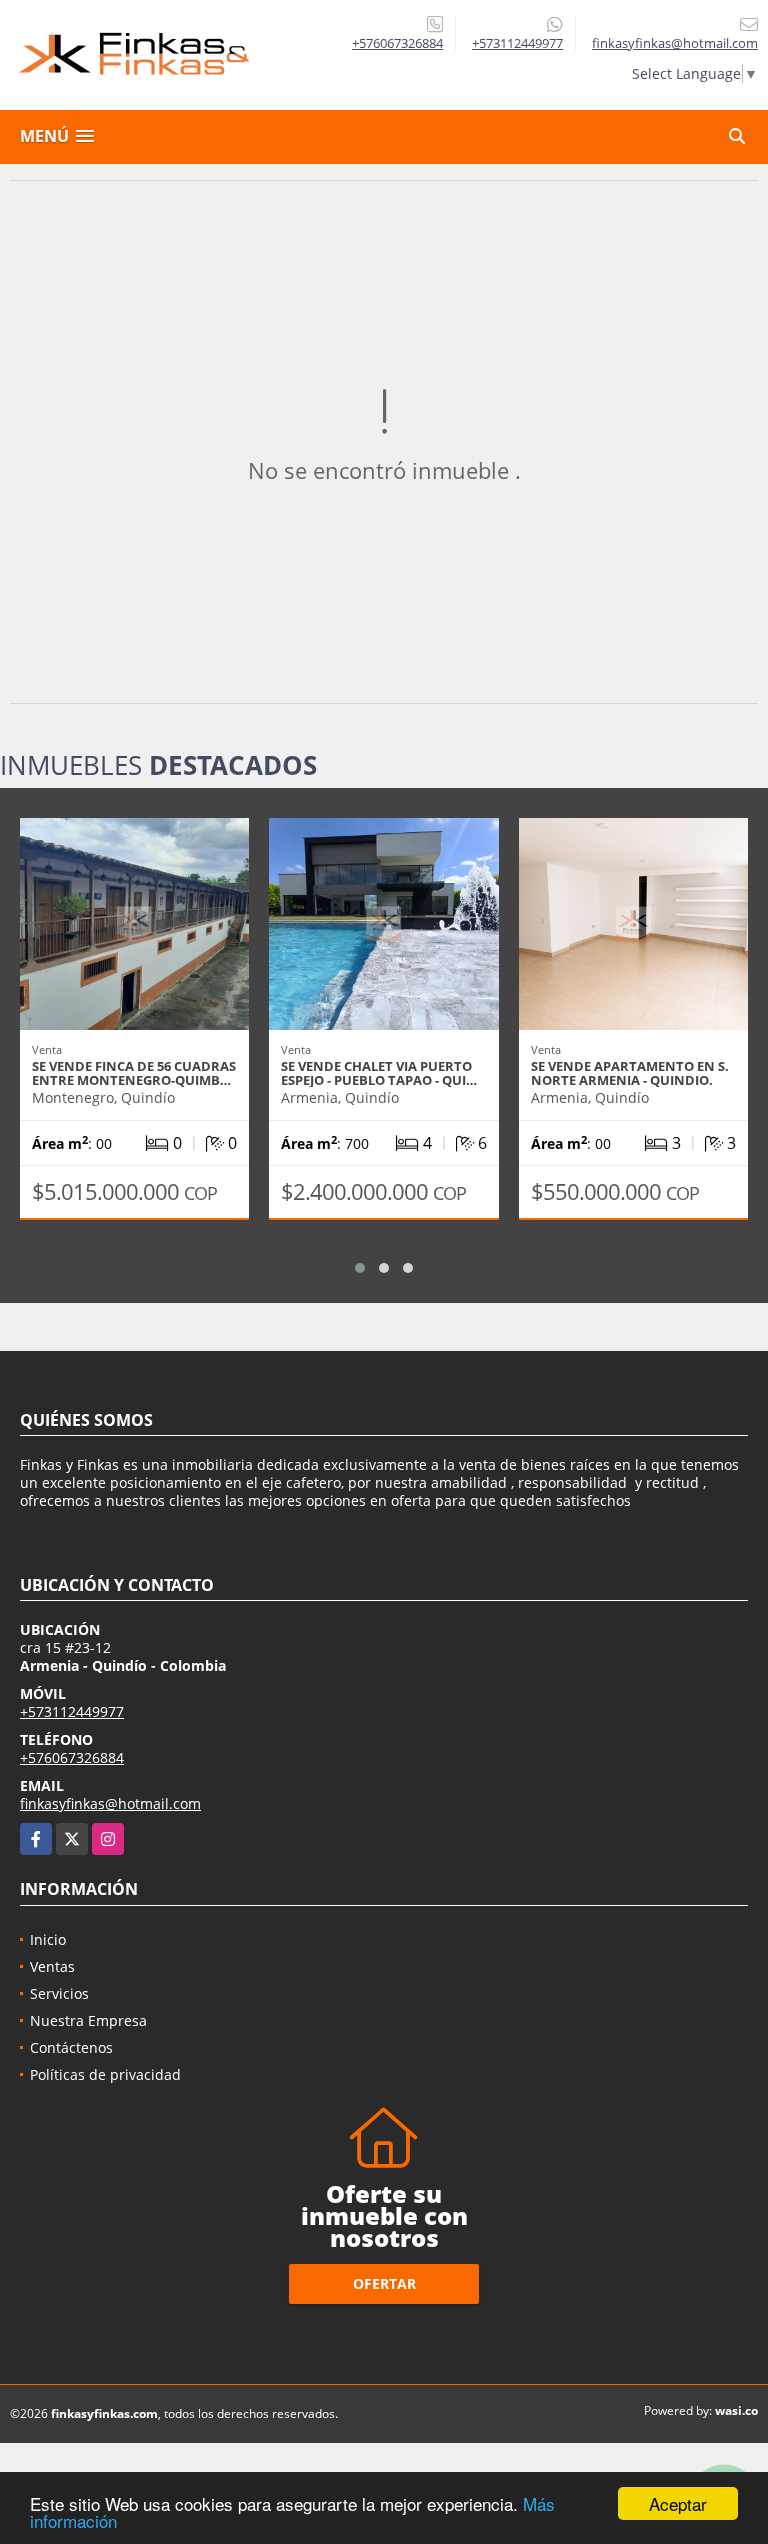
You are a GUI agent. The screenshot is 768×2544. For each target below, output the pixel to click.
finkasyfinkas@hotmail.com (110, 1803)
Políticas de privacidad (105, 2074)
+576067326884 (397, 43)
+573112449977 (517, 43)
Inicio (48, 1939)
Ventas (52, 1966)
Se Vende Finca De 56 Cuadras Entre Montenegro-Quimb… (134, 1073)
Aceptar (678, 2503)
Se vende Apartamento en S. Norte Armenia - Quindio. (630, 1073)
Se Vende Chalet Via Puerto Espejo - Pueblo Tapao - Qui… (379, 1073)
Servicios (59, 1993)
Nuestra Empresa (88, 2020)
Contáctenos (71, 2047)
